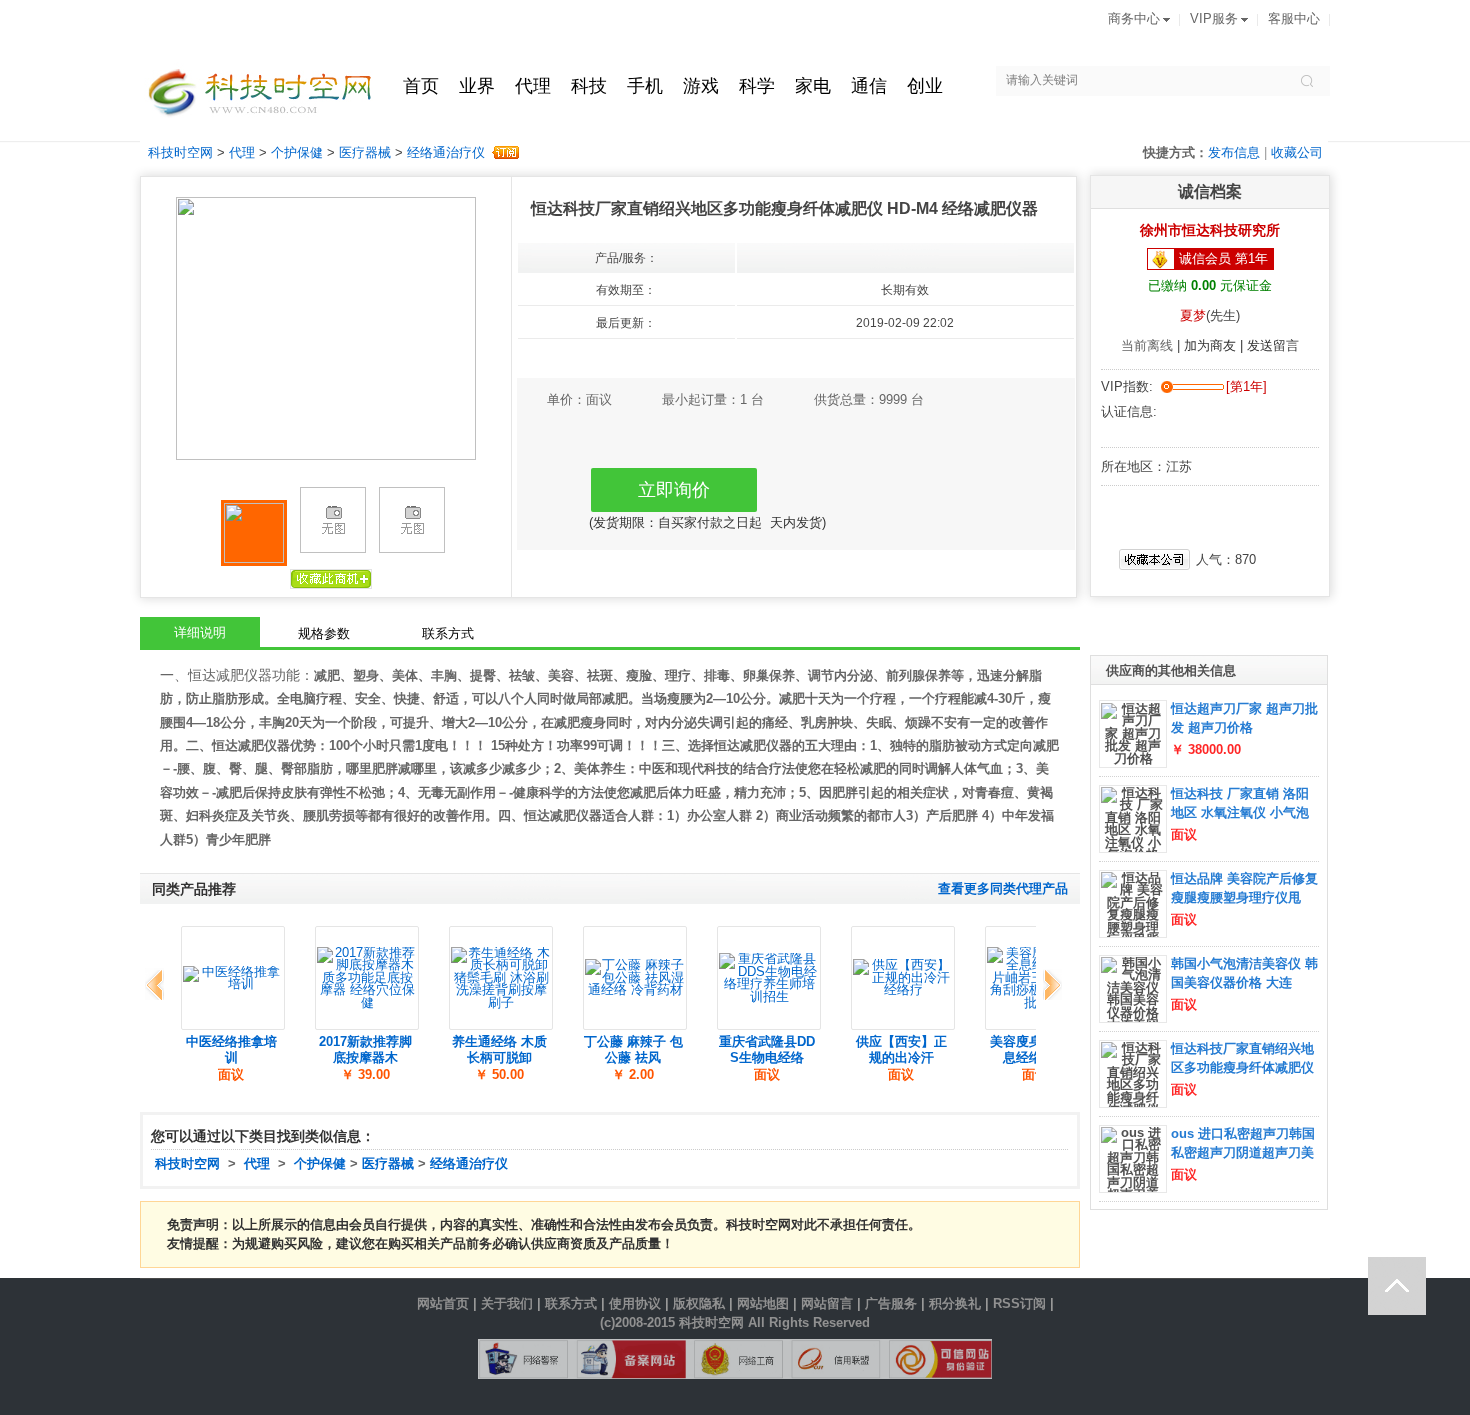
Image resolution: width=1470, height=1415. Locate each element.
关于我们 (507, 1304)
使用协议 (635, 1304)
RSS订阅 (1019, 1304)
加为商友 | (1215, 346)
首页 (421, 86)
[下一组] (1048, 986)
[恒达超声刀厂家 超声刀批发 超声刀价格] (1133, 734)
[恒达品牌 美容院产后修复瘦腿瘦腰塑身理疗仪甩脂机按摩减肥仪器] (1133, 922)
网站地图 (763, 1304)
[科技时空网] (256, 97)
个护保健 (297, 153)
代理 (533, 86)
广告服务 (891, 1304)
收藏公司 (1297, 153)
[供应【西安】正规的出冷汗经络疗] (903, 978)
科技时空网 (180, 153)
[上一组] (158, 986)
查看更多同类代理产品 (1003, 889)
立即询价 (674, 490)
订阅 (504, 152)
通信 (869, 86)
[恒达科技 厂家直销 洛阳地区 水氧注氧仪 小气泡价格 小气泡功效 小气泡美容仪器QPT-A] (1133, 849)
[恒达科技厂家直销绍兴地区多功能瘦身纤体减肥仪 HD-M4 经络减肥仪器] (1133, 1098)
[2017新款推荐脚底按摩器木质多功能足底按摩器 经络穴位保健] (367, 978)
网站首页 (443, 1304)
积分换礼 (955, 1304)
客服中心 (1294, 19)
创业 (925, 86)
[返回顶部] (1397, 1286)
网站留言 (827, 1304)
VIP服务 (1214, 19)
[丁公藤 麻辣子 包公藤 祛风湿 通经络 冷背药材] (635, 978)
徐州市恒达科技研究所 (1210, 230)
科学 (757, 86)
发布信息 (1234, 153)
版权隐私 (699, 1304)
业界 (477, 86)
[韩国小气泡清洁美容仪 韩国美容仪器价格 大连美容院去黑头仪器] (1133, 1007)
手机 (645, 86)
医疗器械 (365, 153)
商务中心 (1134, 19)
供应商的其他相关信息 (1171, 671)
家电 (813, 86)
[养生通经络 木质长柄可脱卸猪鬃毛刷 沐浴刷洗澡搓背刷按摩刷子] (501, 978)
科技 (589, 86)
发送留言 (1273, 346)
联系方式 (571, 1304)
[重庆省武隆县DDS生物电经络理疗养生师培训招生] (769, 978)
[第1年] (1246, 387)
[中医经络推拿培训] (233, 978)
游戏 (701, 86)
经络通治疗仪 (446, 153)
